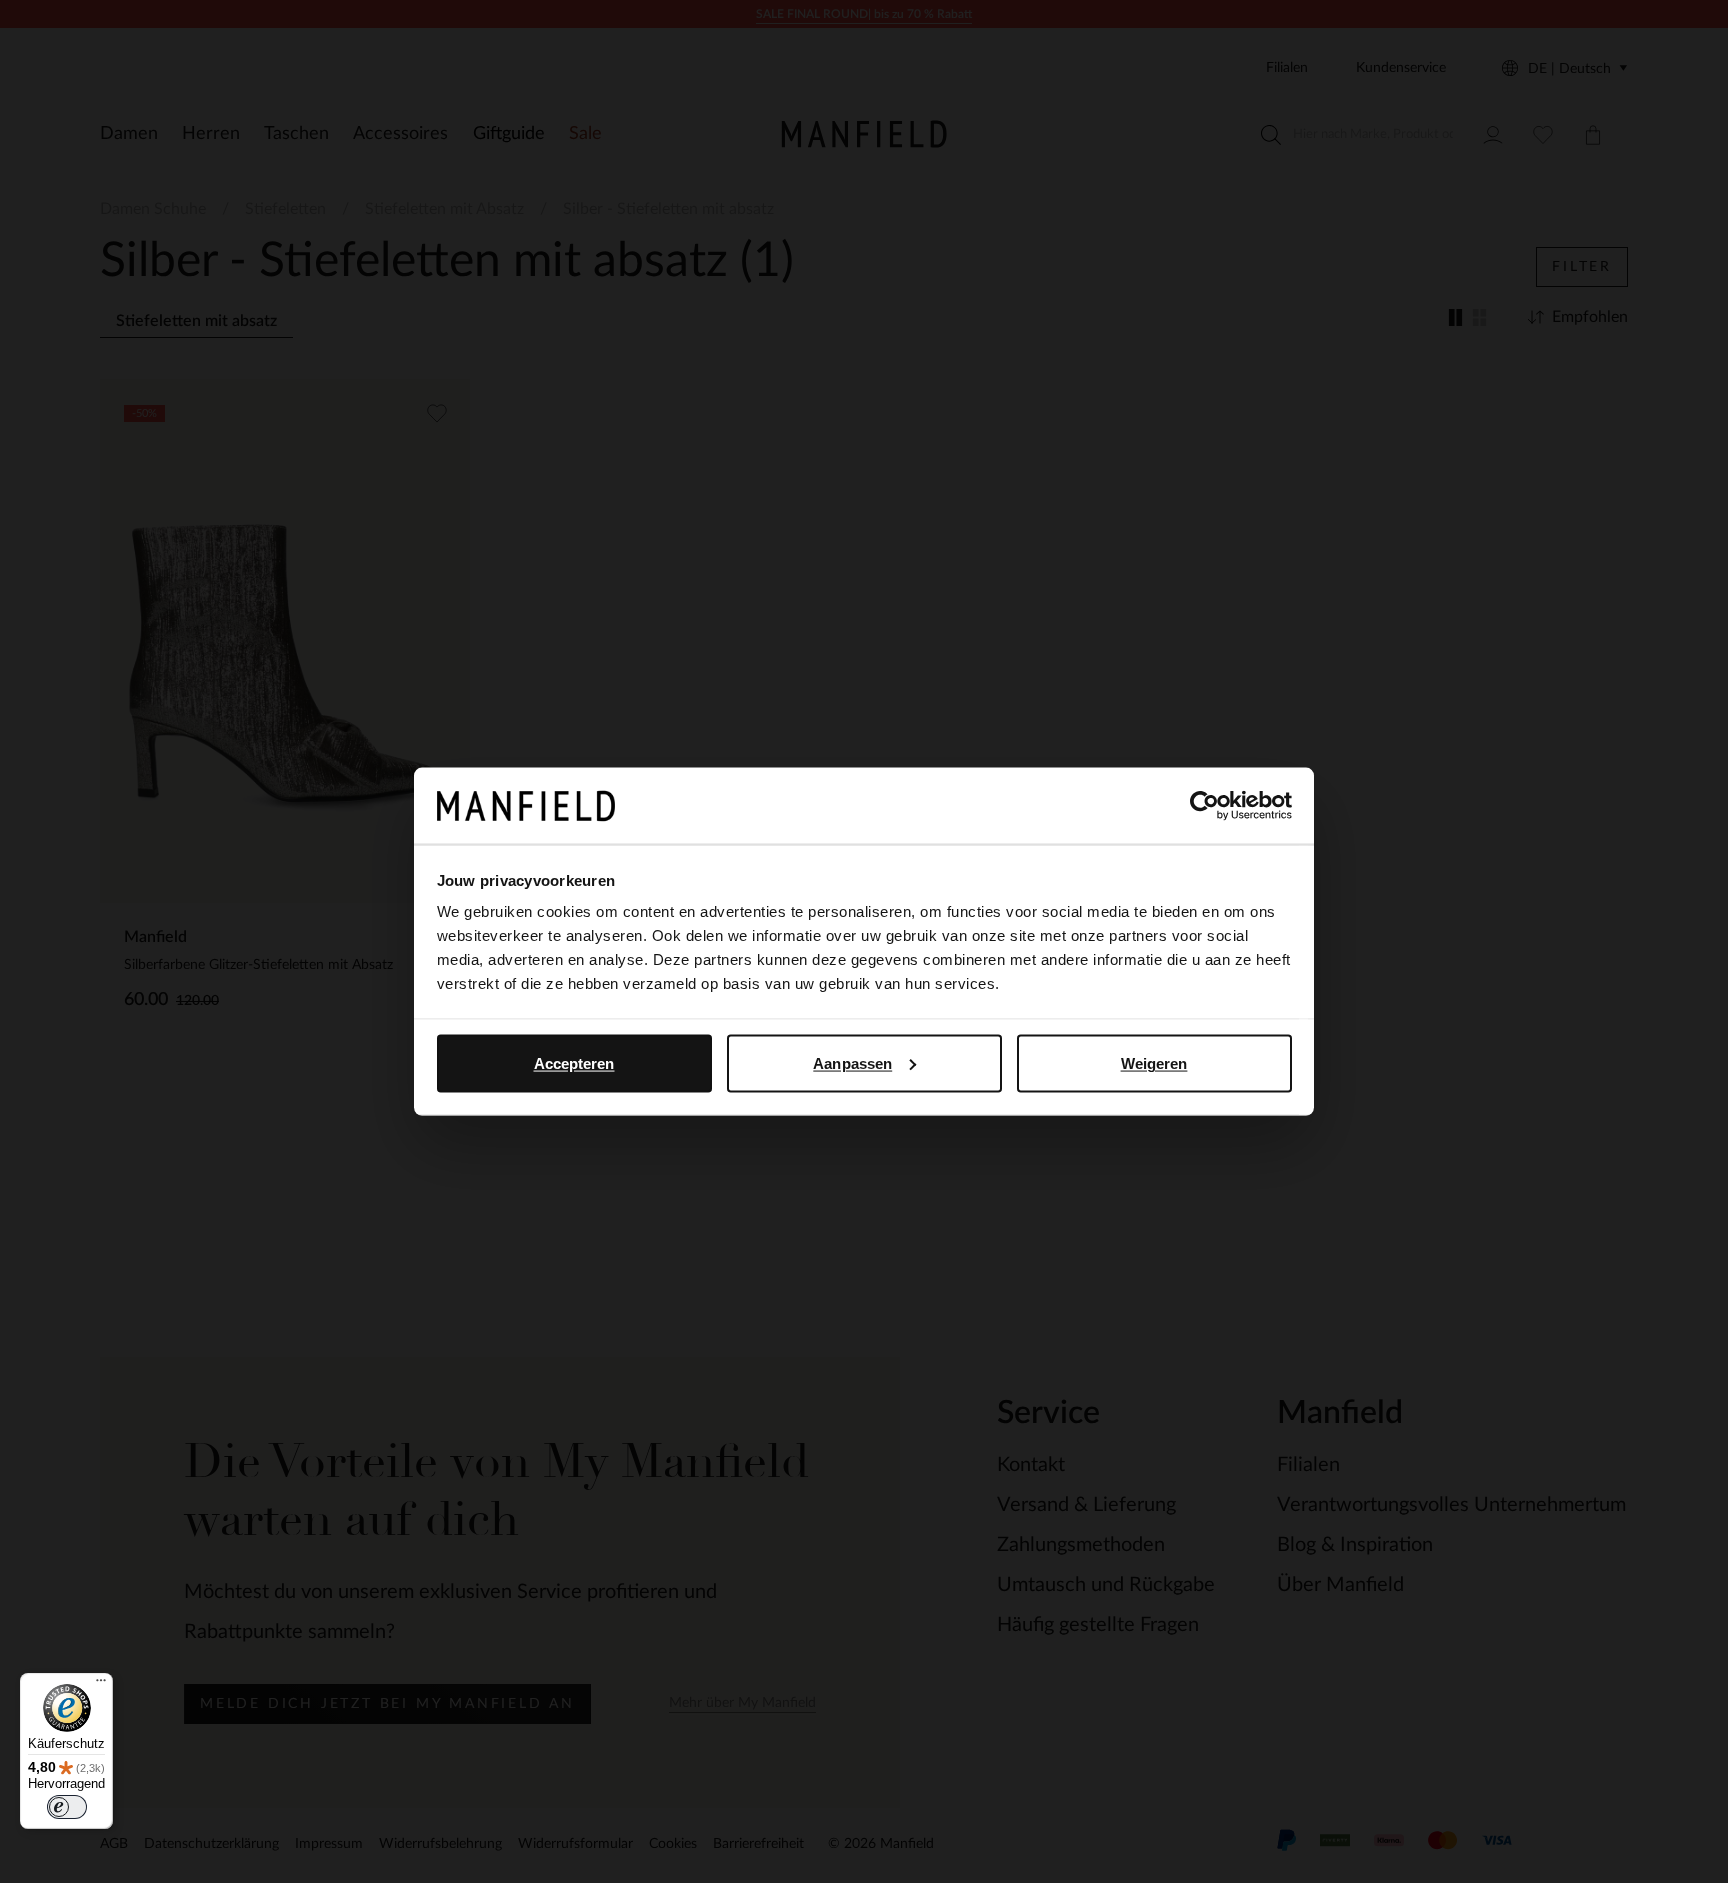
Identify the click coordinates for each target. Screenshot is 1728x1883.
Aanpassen (852, 1062)
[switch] (67, 1807)
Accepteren (574, 1062)
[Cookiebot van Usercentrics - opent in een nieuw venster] (1204, 806)
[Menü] (101, 1685)
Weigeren (1154, 1062)
